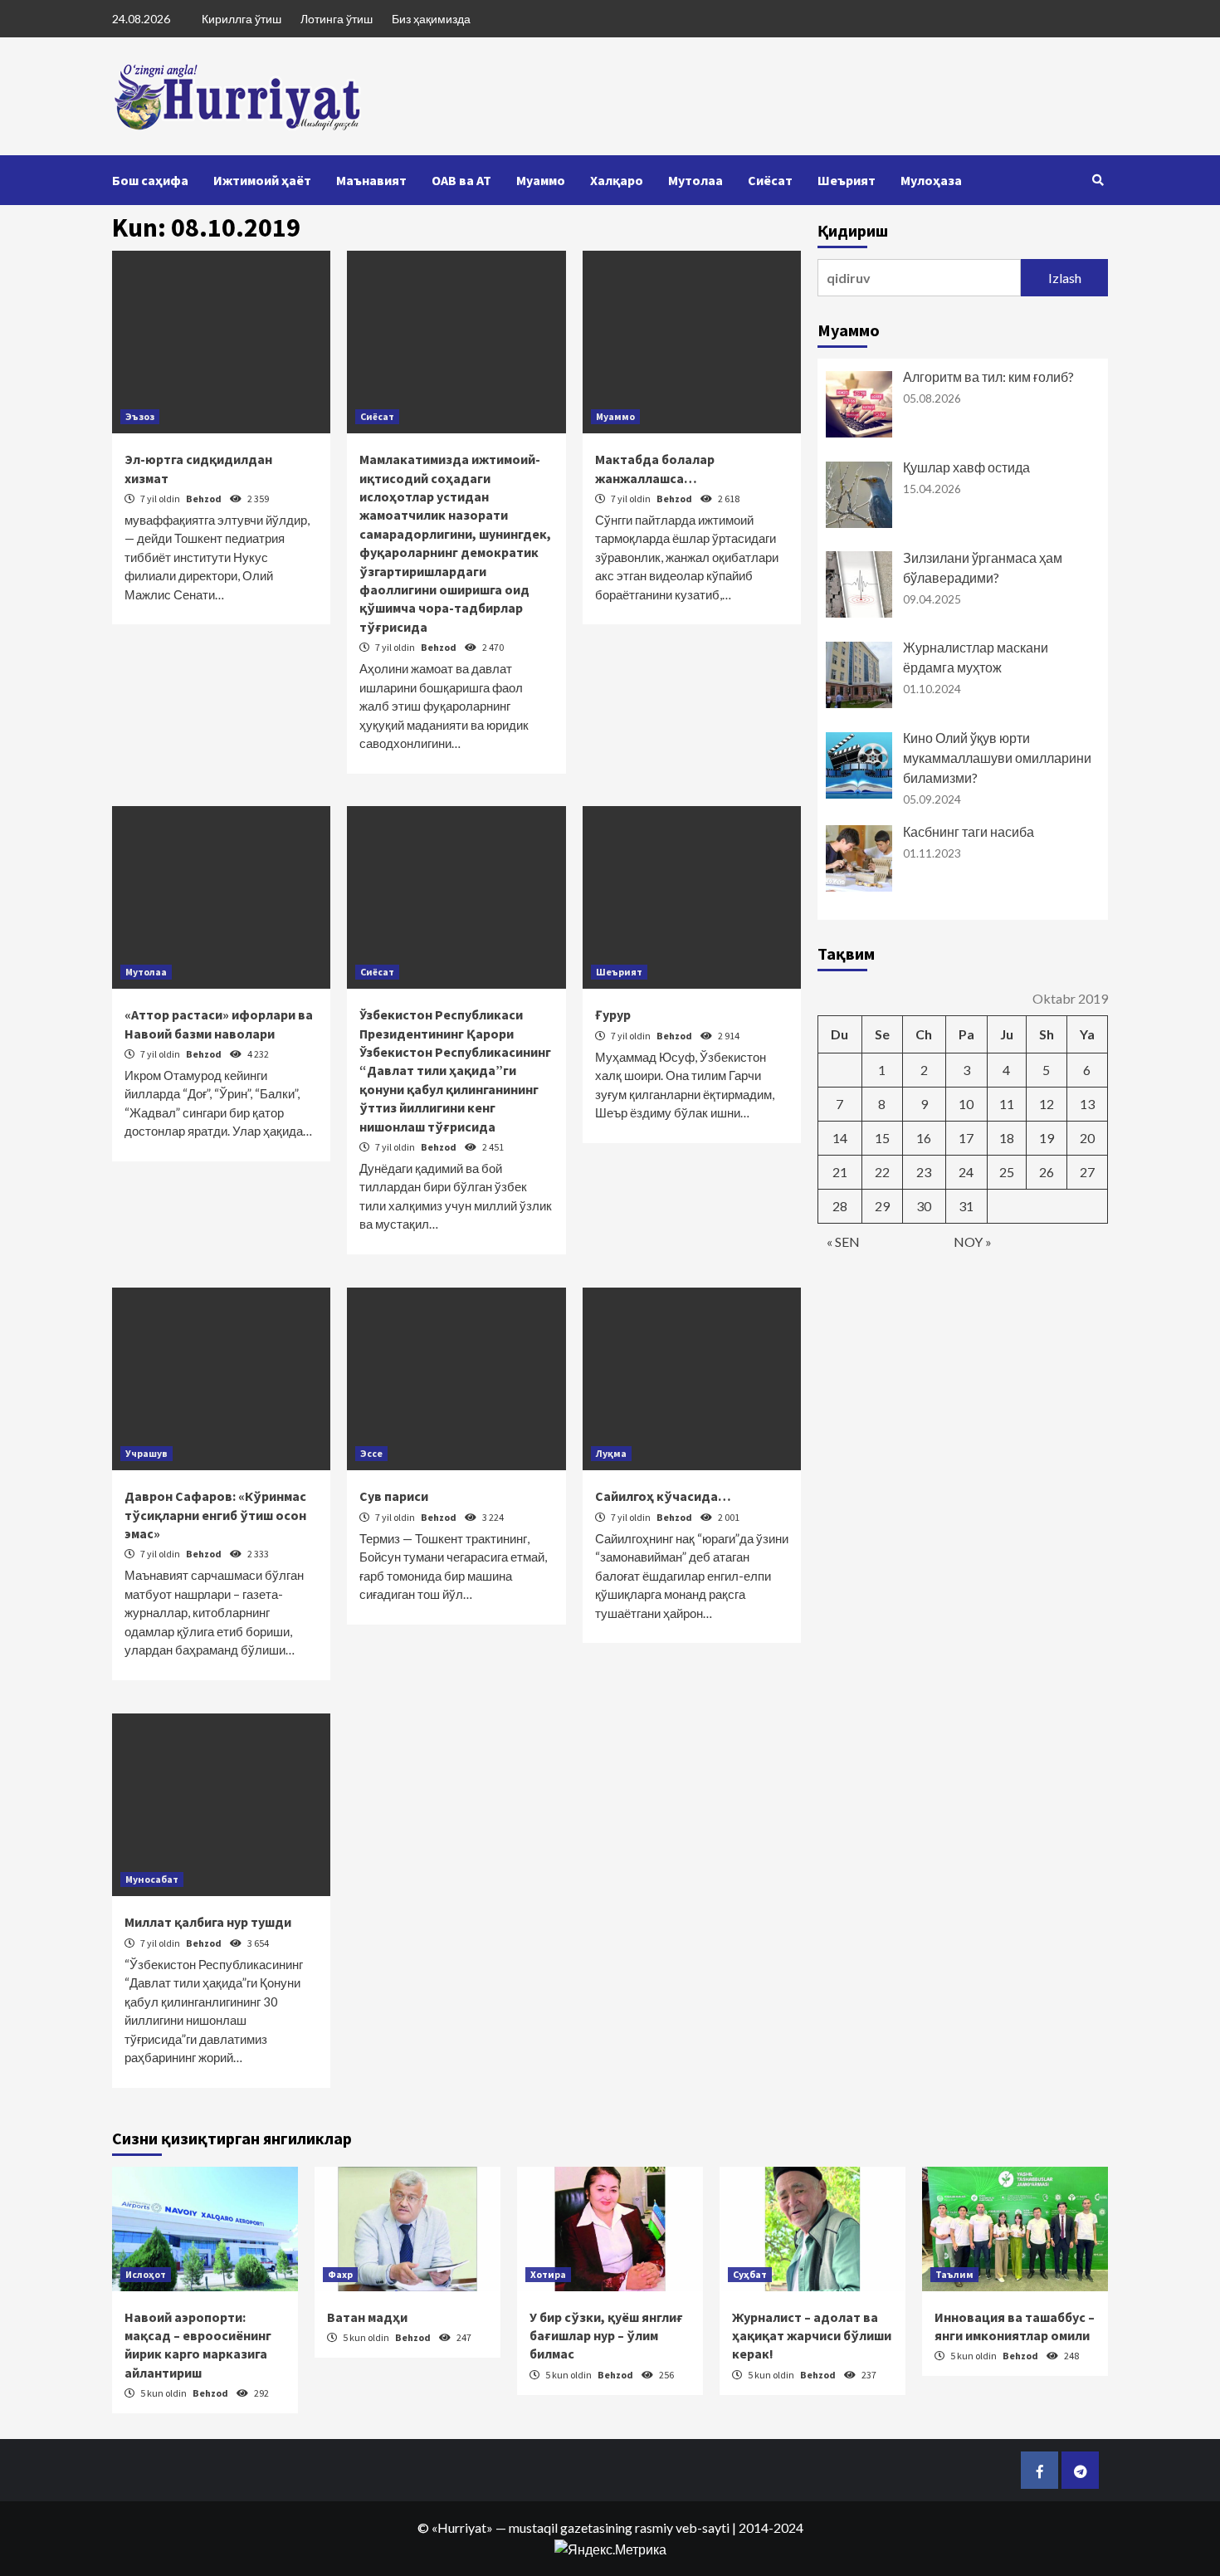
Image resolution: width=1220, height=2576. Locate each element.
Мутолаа (695, 180)
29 (882, 1206)
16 (924, 1138)
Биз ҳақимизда (431, 19)
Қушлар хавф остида (966, 467)
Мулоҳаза (931, 180)
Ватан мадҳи (367, 2317)
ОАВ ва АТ (461, 180)
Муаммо (541, 180)
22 (882, 1172)
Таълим (954, 2274)
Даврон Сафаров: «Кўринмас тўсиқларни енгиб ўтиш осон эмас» (215, 1515)
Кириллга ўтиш (242, 19)
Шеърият (847, 180)
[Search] (1098, 180)
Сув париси (394, 1496)
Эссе (371, 1453)
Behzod (205, 499)
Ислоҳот (146, 2274)
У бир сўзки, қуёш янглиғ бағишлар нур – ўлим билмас (606, 2336)
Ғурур (613, 1014)
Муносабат (152, 1879)
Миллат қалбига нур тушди (208, 1922)
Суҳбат (750, 2274)
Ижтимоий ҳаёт (262, 180)
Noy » (973, 1242)
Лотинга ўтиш (337, 19)
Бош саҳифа (150, 180)
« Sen (843, 1242)
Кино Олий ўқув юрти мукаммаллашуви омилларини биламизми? (997, 758)
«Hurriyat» (462, 2527)
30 (924, 1206)
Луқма (611, 1453)
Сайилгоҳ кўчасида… (663, 1496)
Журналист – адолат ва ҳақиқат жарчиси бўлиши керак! (812, 2336)
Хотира (548, 2274)
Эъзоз (140, 416)
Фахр (340, 2274)
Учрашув (146, 1453)
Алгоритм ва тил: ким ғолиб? (988, 376)
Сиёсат (770, 180)
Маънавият (371, 180)
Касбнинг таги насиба (969, 831)
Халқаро (617, 180)
